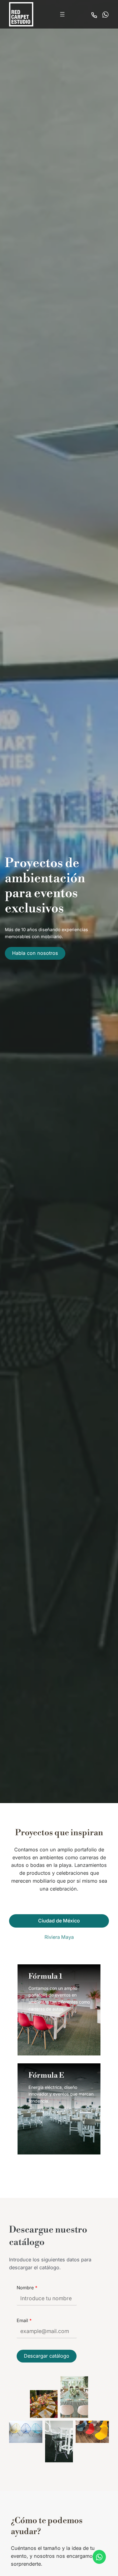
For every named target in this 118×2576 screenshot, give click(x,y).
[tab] (59, 1921)
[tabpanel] (59, 2065)
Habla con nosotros (35, 953)
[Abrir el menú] (62, 14)
